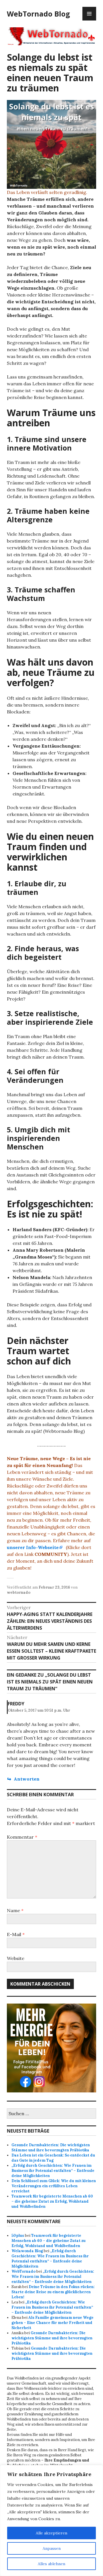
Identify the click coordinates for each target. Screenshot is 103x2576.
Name (15, 1910)
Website (16, 1958)
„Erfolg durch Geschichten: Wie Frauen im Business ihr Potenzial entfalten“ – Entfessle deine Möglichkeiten (53, 2171)
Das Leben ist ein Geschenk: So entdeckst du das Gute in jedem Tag (53, 2158)
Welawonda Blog (27, 2251)
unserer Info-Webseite (33, 1547)
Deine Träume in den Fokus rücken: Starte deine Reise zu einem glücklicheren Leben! (53, 2292)
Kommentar (22, 1837)
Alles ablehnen (51, 2564)
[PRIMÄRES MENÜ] (89, 14)
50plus (18, 2236)
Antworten (27, 1779)
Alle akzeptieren (51, 2533)
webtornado (19, 1592)
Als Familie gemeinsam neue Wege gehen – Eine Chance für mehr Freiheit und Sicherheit (53, 2323)
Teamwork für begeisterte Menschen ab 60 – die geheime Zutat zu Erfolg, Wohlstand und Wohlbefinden (52, 2201)
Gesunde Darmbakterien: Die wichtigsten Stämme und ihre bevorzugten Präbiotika (51, 2148)
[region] (51, 2520)
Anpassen (52, 2548)
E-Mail (16, 1934)
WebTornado (23, 2271)
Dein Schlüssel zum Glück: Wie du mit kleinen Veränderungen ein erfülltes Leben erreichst (54, 2186)
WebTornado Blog (38, 14)
